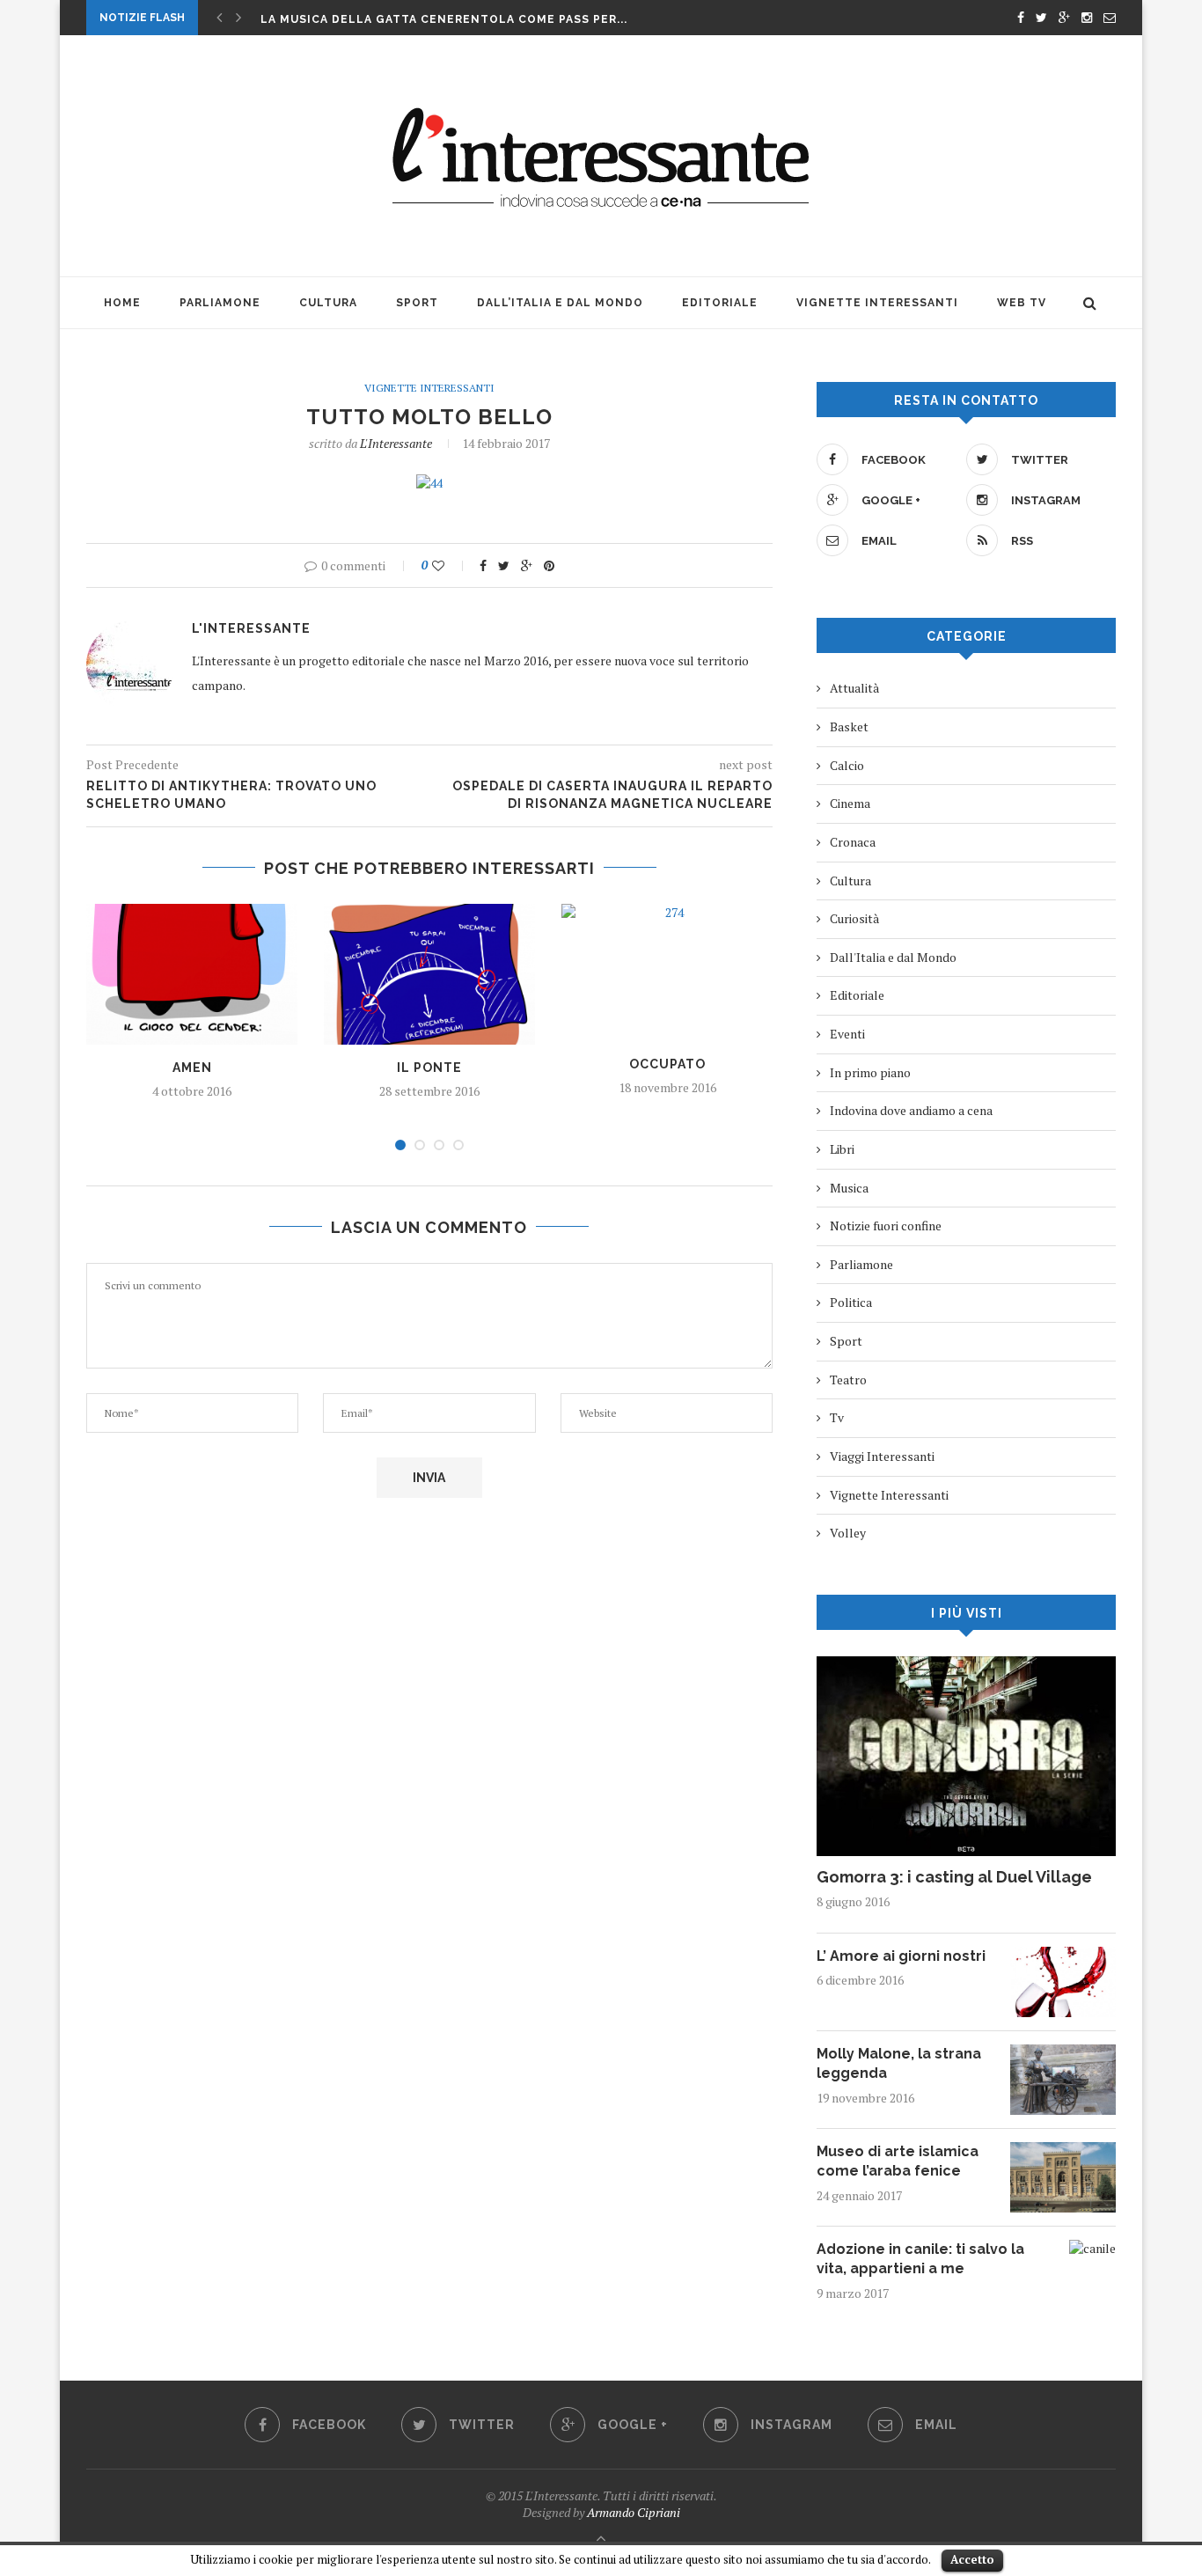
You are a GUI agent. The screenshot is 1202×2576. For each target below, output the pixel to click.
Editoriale (720, 303)
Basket (849, 727)
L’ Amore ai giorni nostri (901, 1956)
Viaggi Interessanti (882, 1456)
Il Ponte (429, 1068)
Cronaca (853, 842)
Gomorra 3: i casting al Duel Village (954, 1877)
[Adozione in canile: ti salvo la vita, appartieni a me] (1092, 2248)
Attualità (854, 688)
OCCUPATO (667, 1064)
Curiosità (854, 918)
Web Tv (1022, 303)
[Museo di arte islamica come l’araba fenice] (1063, 2150)
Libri (842, 1149)
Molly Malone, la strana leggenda (899, 2063)
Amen (192, 1068)
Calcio (847, 765)
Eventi (847, 1034)
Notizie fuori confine (886, 1226)
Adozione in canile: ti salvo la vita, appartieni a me (920, 2259)
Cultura (328, 303)
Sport (417, 303)
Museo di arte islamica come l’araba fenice (898, 2161)
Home (122, 303)
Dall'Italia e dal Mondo (893, 957)
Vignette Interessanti (877, 303)
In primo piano (870, 1072)
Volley (848, 1533)
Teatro (848, 1380)
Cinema (850, 803)
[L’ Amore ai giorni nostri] (1063, 1955)
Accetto (972, 2559)
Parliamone (220, 303)
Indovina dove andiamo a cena (911, 1110)
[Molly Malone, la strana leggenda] (1063, 2053)
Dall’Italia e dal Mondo (560, 303)
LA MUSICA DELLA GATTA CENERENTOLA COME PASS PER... (444, 19)
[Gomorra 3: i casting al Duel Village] (966, 1665)
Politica (851, 1302)
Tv (837, 1417)
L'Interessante (396, 443)
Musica (849, 1188)
